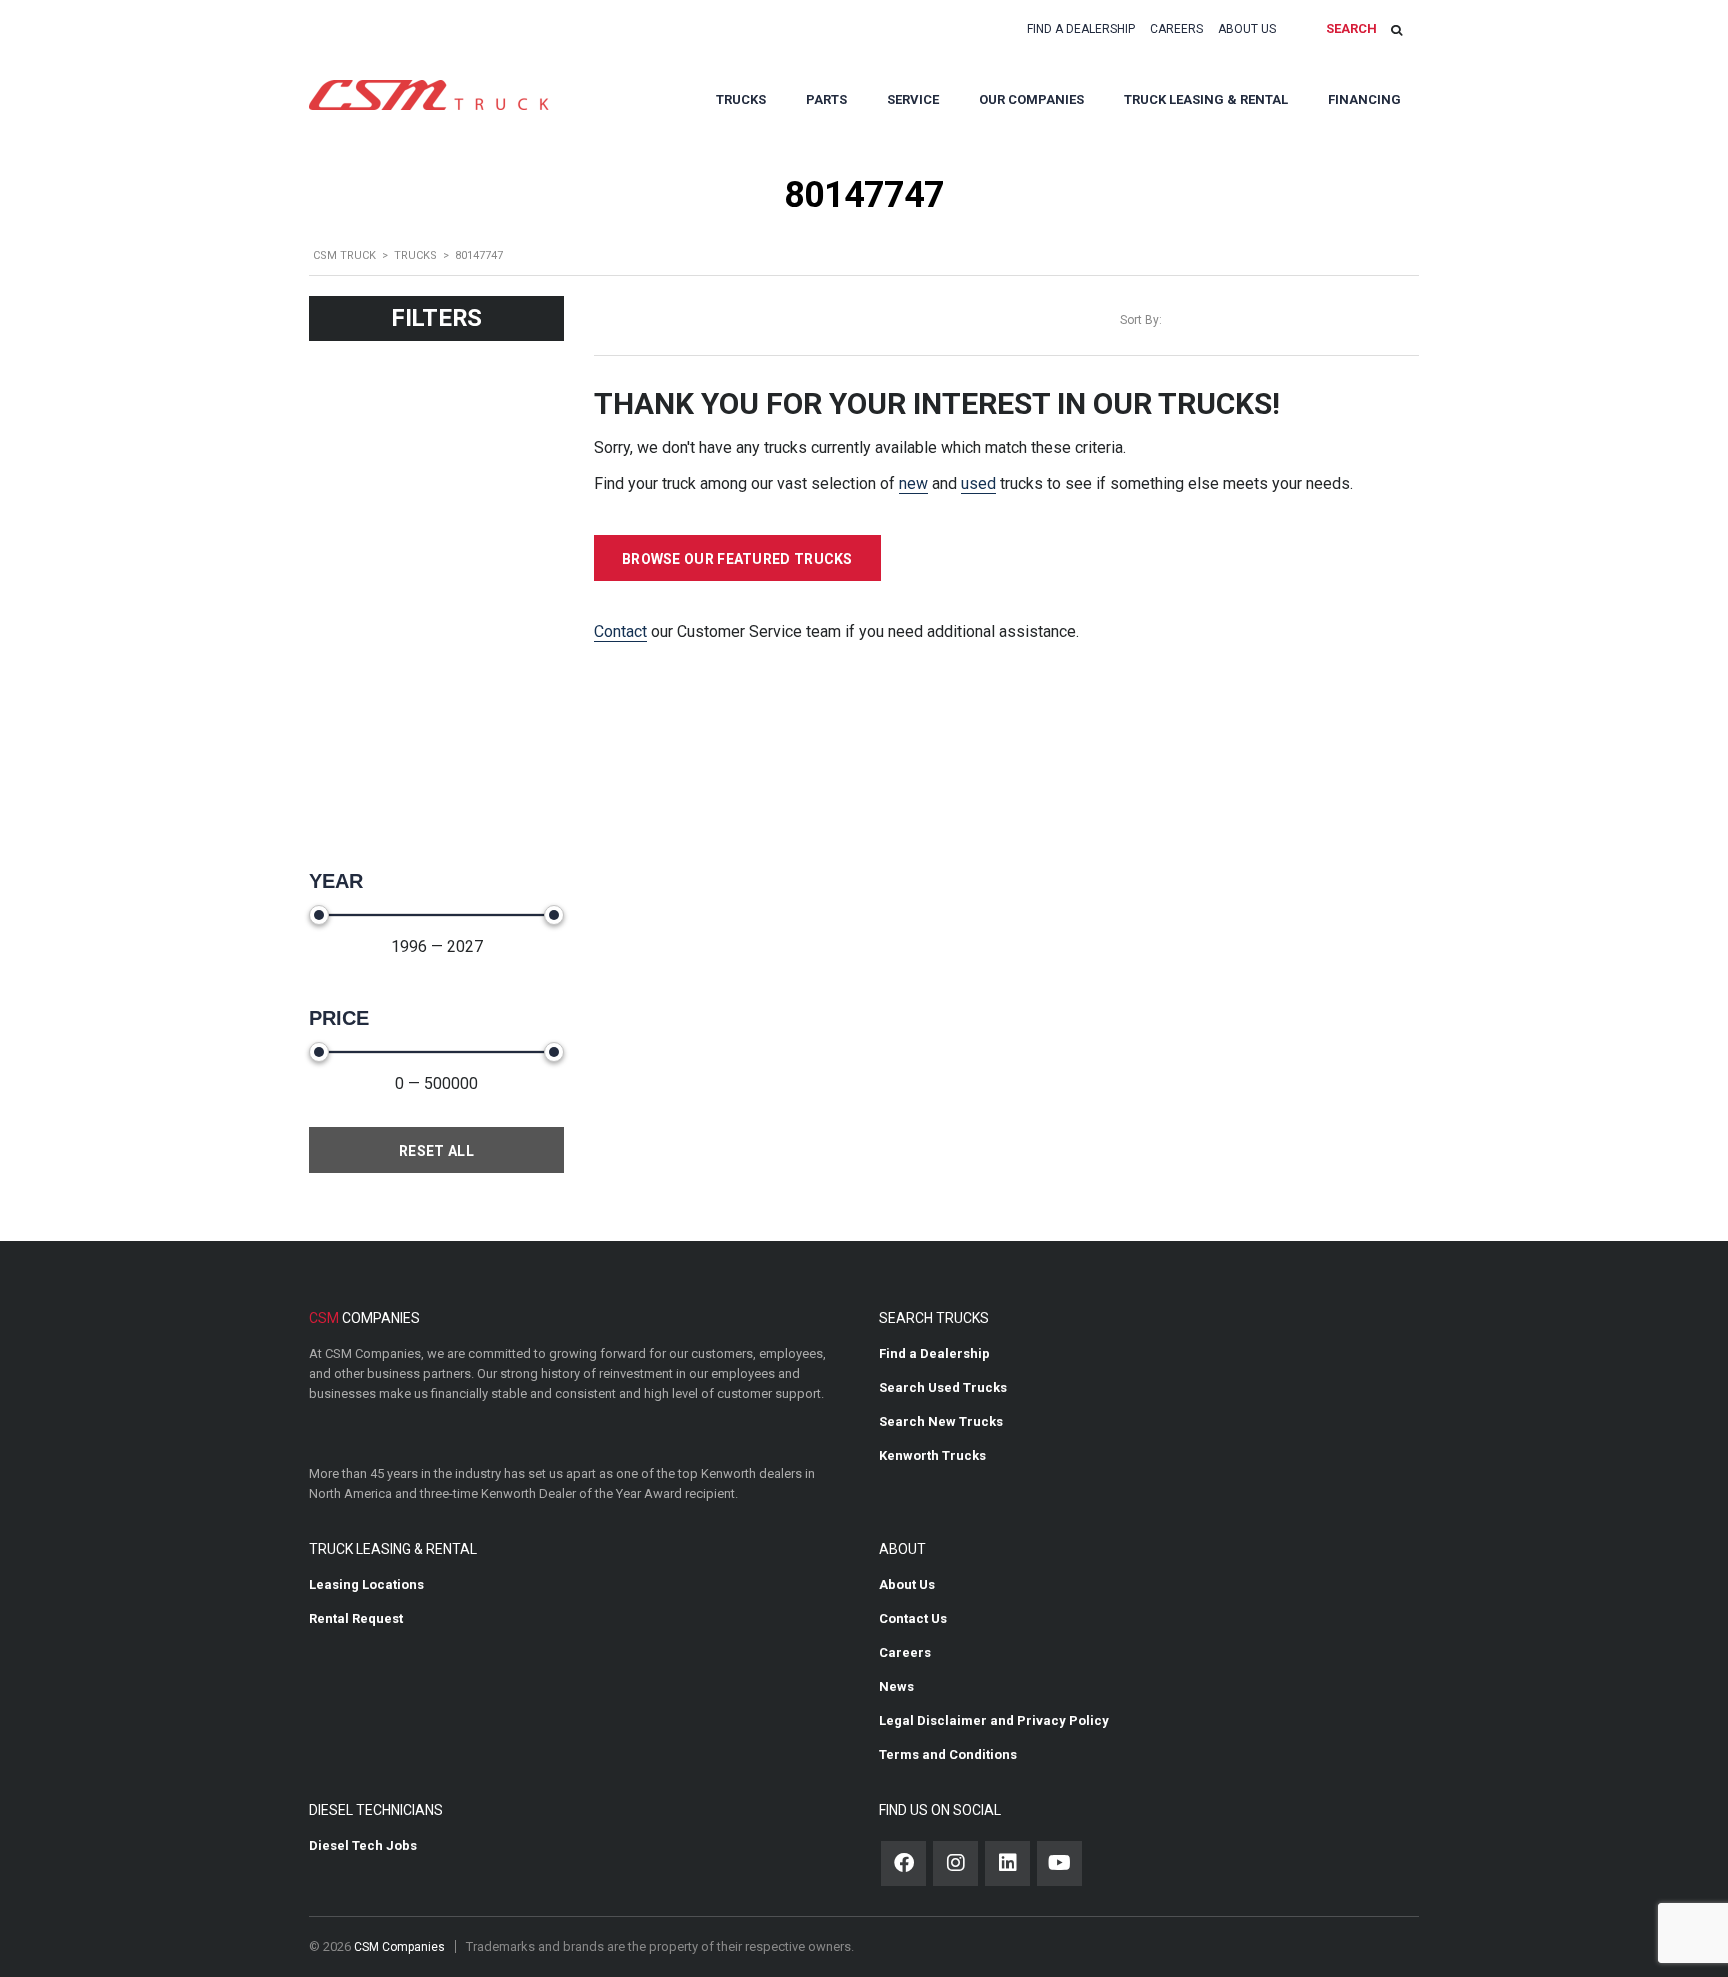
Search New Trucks (941, 1421)
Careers (1176, 29)
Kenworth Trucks (932, 1455)
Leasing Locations (366, 1584)
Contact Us (913, 1618)
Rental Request (356, 1618)
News (896, 1686)
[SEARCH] (1396, 29)
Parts (826, 99)
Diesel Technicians (376, 1810)
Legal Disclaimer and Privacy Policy (994, 1720)
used (978, 483)
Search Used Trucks (943, 1387)
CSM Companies (399, 1947)
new (913, 483)
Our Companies (1031, 99)
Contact (620, 631)
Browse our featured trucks (737, 559)
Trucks (741, 99)
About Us (1247, 29)
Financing (1364, 99)
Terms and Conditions (948, 1754)
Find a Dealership (1081, 29)
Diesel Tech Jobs (363, 1845)
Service (913, 99)
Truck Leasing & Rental (1206, 99)
